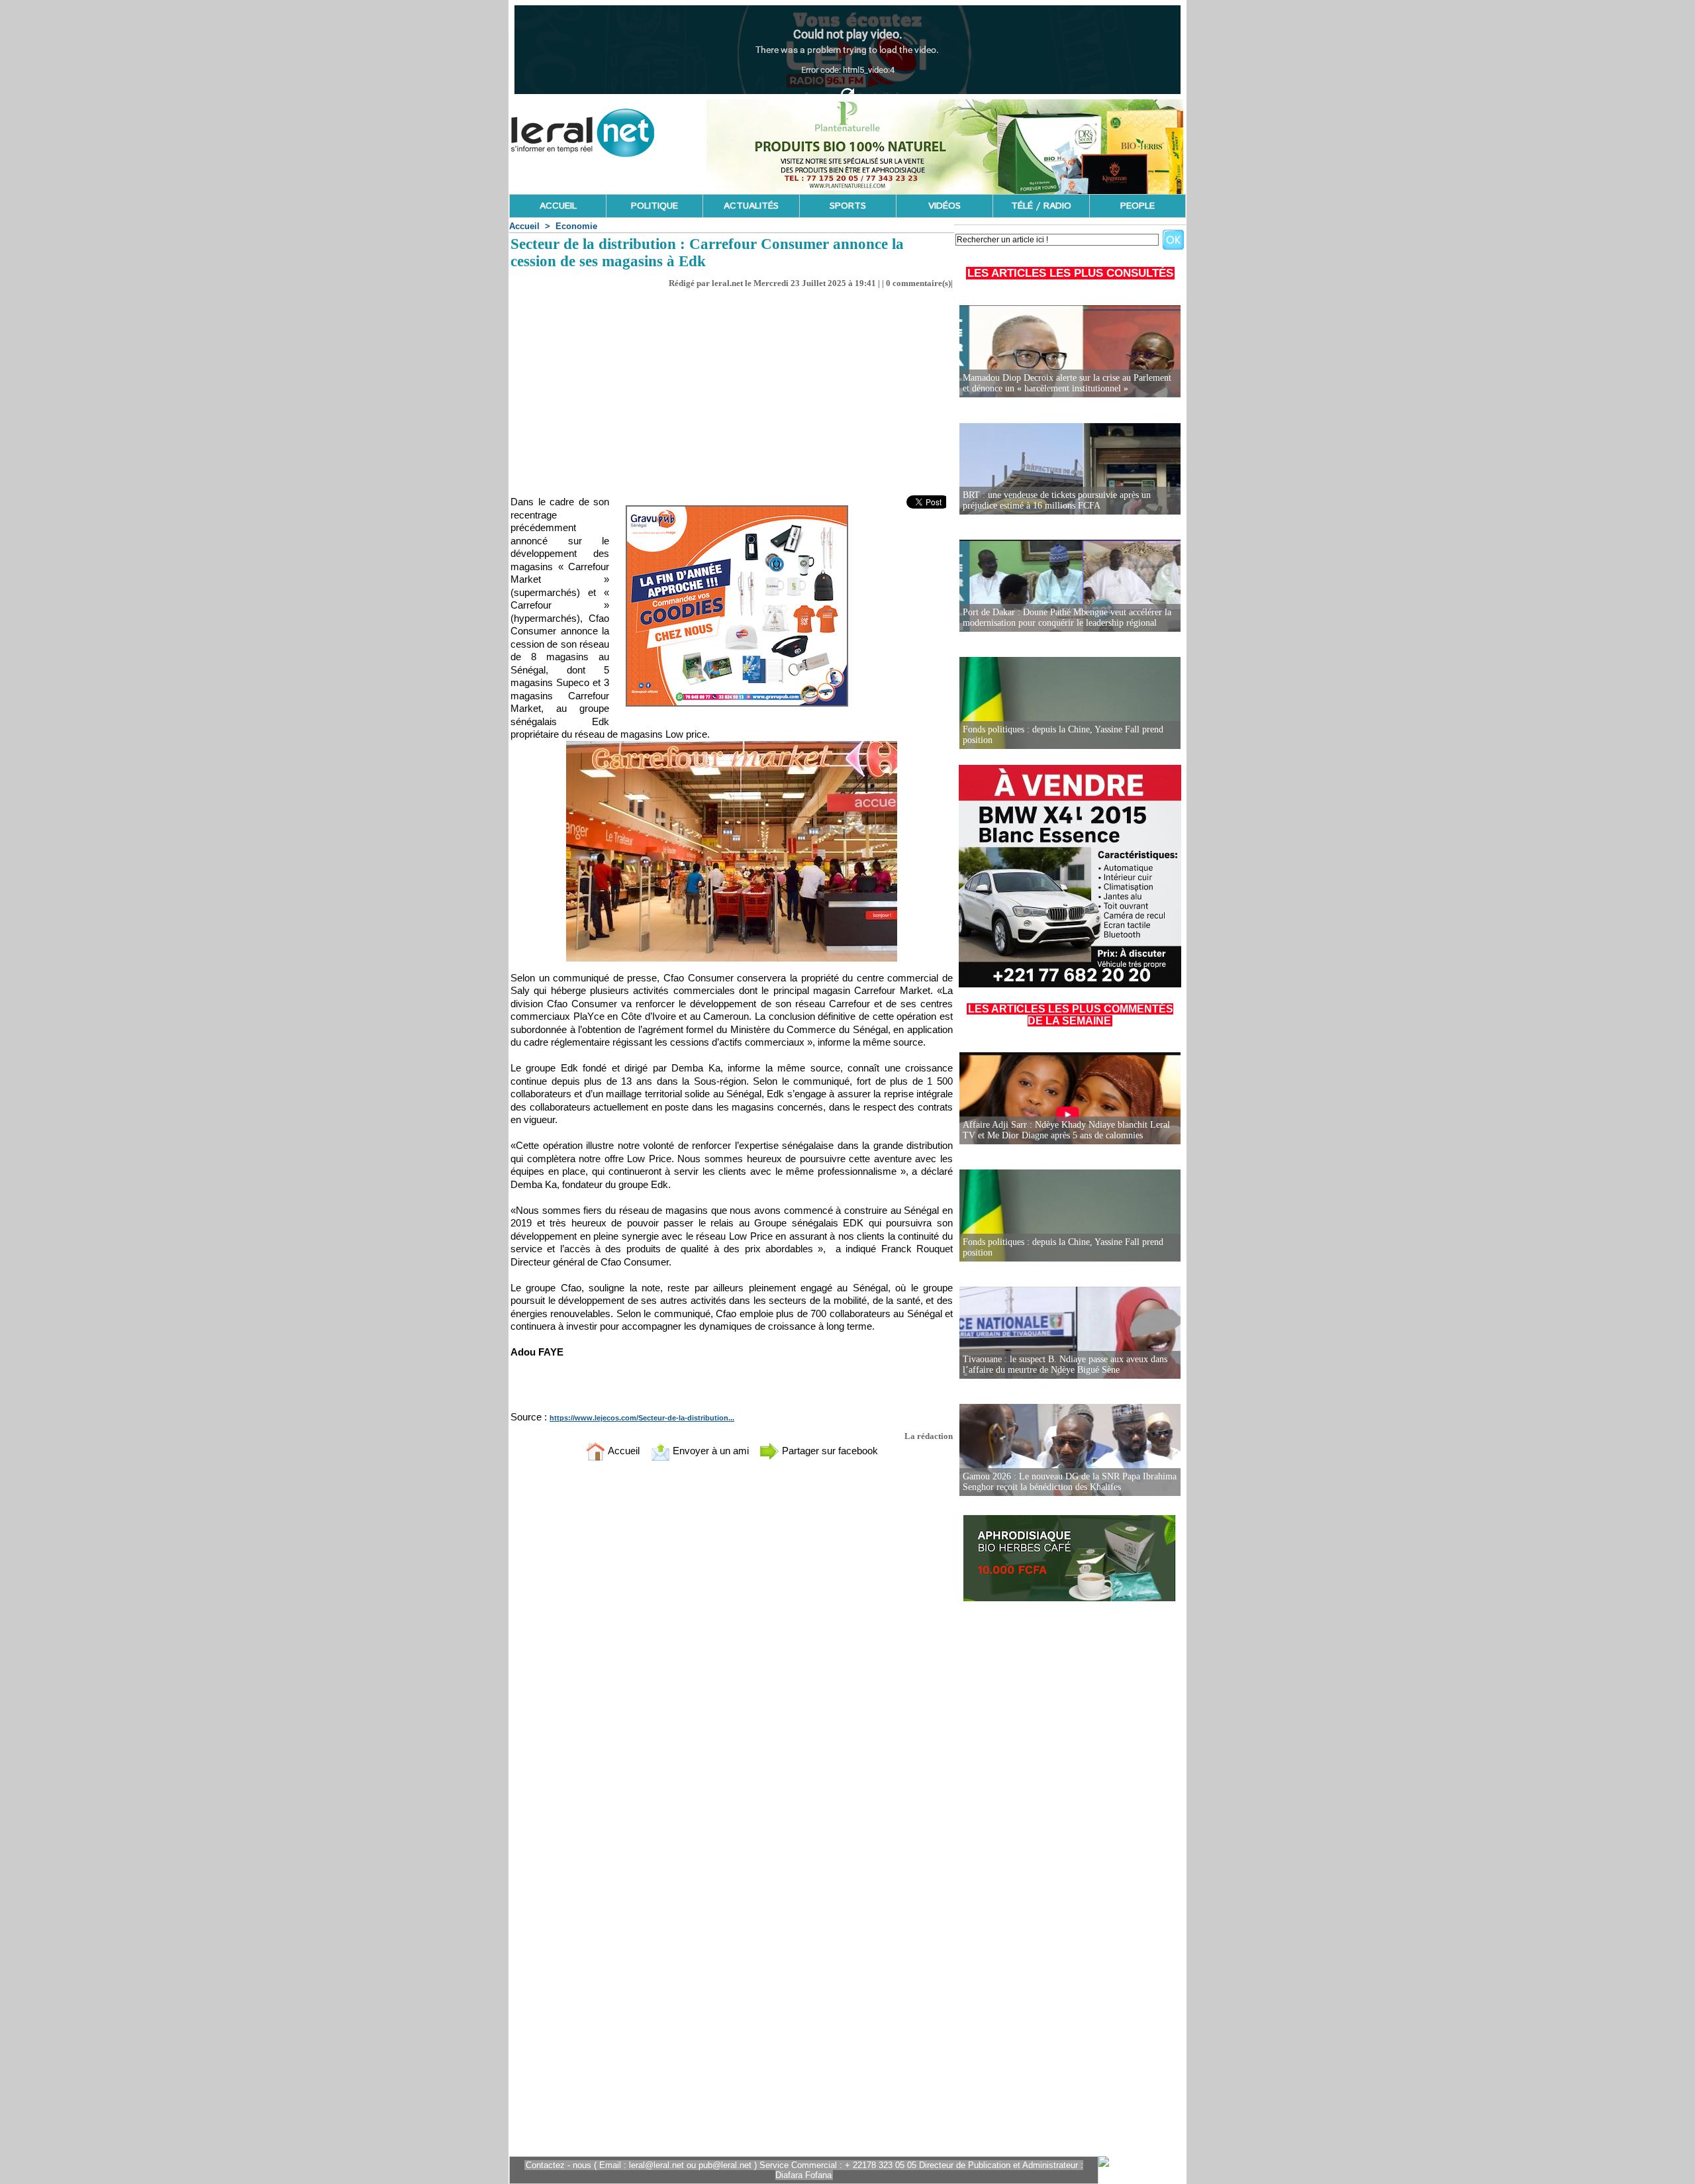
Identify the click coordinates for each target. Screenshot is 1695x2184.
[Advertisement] (732, 388)
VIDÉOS (944, 206)
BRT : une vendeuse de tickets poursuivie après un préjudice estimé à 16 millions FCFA (1057, 500)
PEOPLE (1138, 206)
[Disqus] (732, 1646)
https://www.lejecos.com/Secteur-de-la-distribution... (642, 1418)
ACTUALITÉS (751, 206)
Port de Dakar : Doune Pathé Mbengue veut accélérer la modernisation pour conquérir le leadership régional (1067, 618)
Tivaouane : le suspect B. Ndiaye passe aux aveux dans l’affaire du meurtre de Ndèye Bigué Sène (1065, 1365)
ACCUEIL (558, 206)
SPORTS (848, 206)
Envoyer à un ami (709, 1451)
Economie (576, 226)
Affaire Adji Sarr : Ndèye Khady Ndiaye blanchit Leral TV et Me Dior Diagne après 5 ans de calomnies (1066, 1130)
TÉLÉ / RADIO (1041, 206)
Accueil (524, 226)
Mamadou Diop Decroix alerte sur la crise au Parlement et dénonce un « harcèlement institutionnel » (1067, 383)
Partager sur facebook (829, 1451)
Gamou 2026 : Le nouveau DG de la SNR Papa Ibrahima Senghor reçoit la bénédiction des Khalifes (1070, 1482)
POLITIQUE (654, 206)
